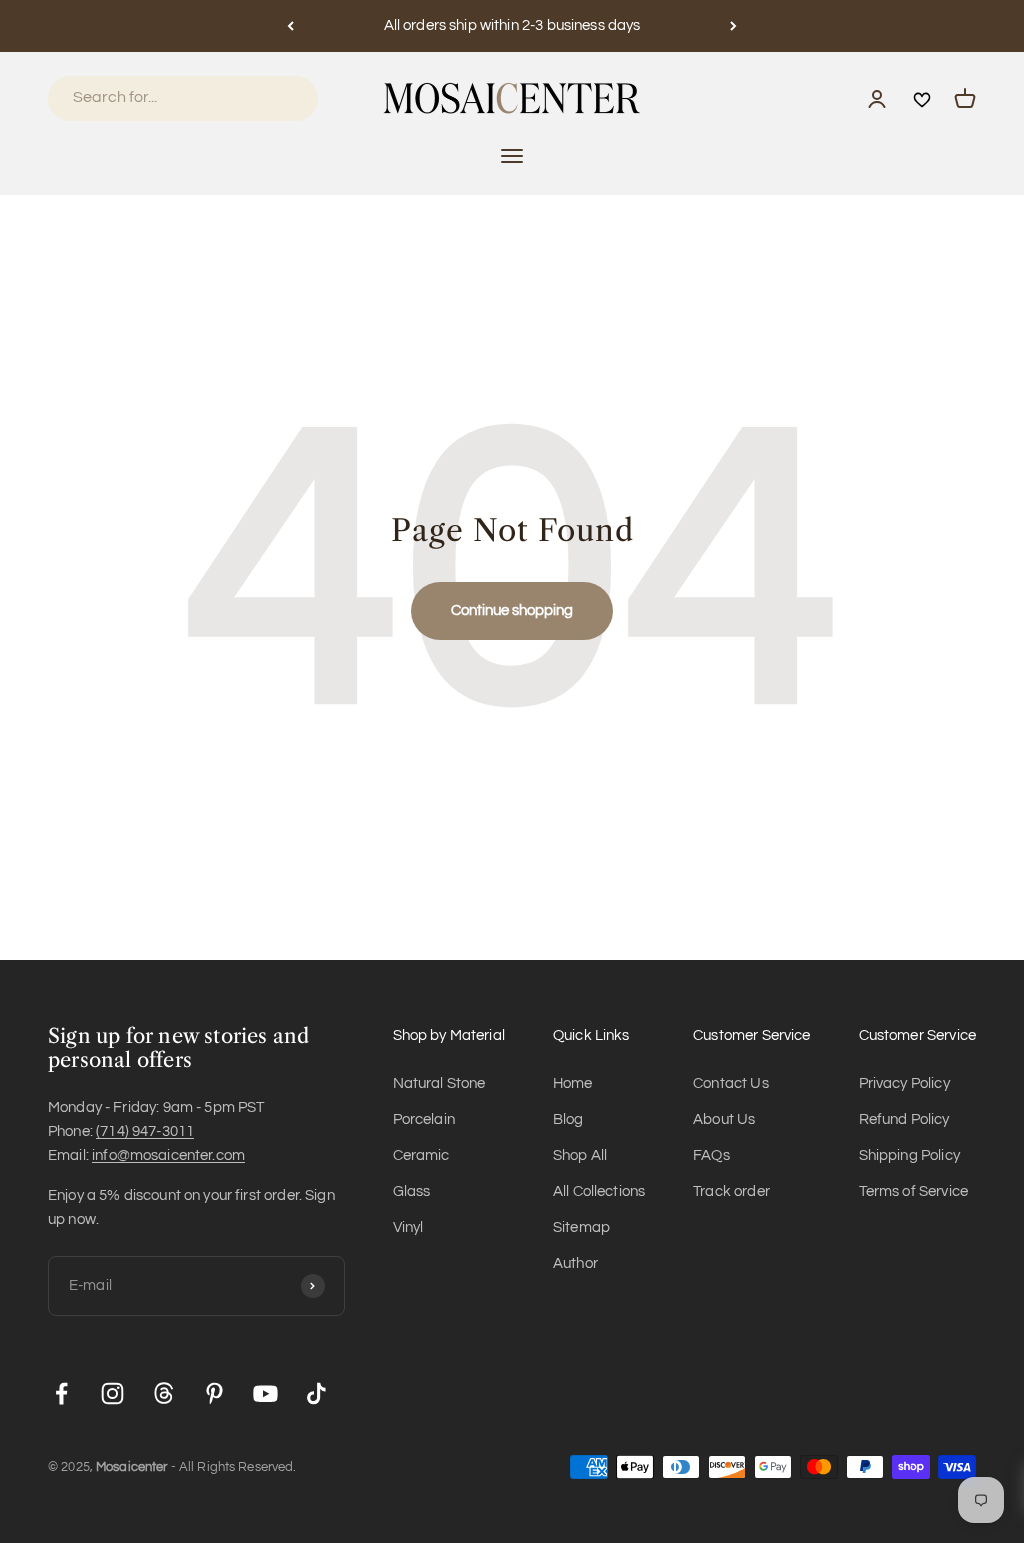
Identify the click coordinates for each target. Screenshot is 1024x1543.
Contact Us (731, 1083)
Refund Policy (904, 1119)
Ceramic (421, 1155)
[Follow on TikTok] (316, 1393)
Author (575, 1263)
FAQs (711, 1155)
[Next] (733, 26)
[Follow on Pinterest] (214, 1393)
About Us (724, 1119)
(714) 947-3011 (145, 1131)
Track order (731, 1191)
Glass (412, 1191)
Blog (568, 1119)
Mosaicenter (131, 1467)
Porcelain (424, 1119)
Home (573, 1083)
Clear (275, 97)
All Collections (599, 1191)
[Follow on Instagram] (112, 1393)
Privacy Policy (904, 1083)
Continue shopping (512, 610)
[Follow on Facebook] (61, 1393)
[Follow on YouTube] (265, 1393)
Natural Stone (439, 1083)
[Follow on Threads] (163, 1393)
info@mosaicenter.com (168, 1155)
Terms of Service (913, 1191)
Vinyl (408, 1227)
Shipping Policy (909, 1155)
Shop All (580, 1155)
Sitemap (581, 1227)
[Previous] (290, 26)
